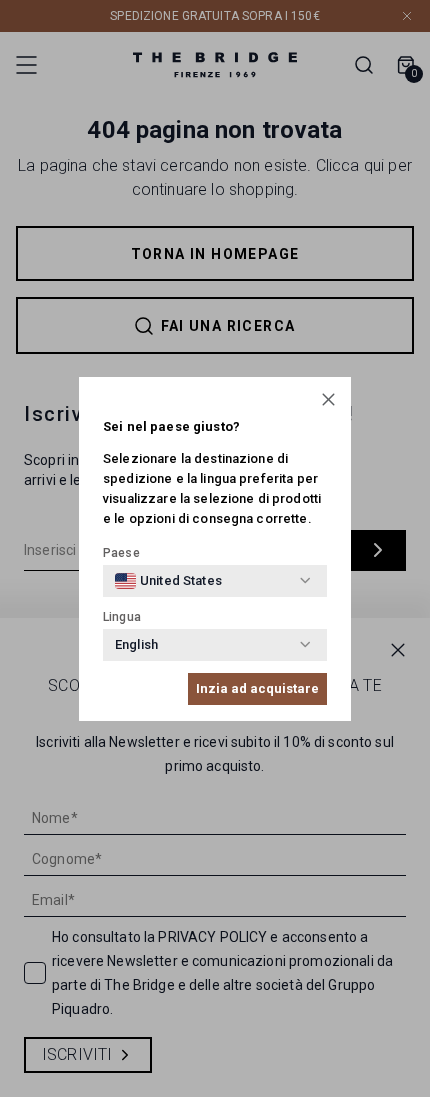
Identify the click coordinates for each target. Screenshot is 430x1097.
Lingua (122, 617)
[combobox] (168, 581)
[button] (328, 399)
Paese (121, 553)
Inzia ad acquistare (257, 688)
